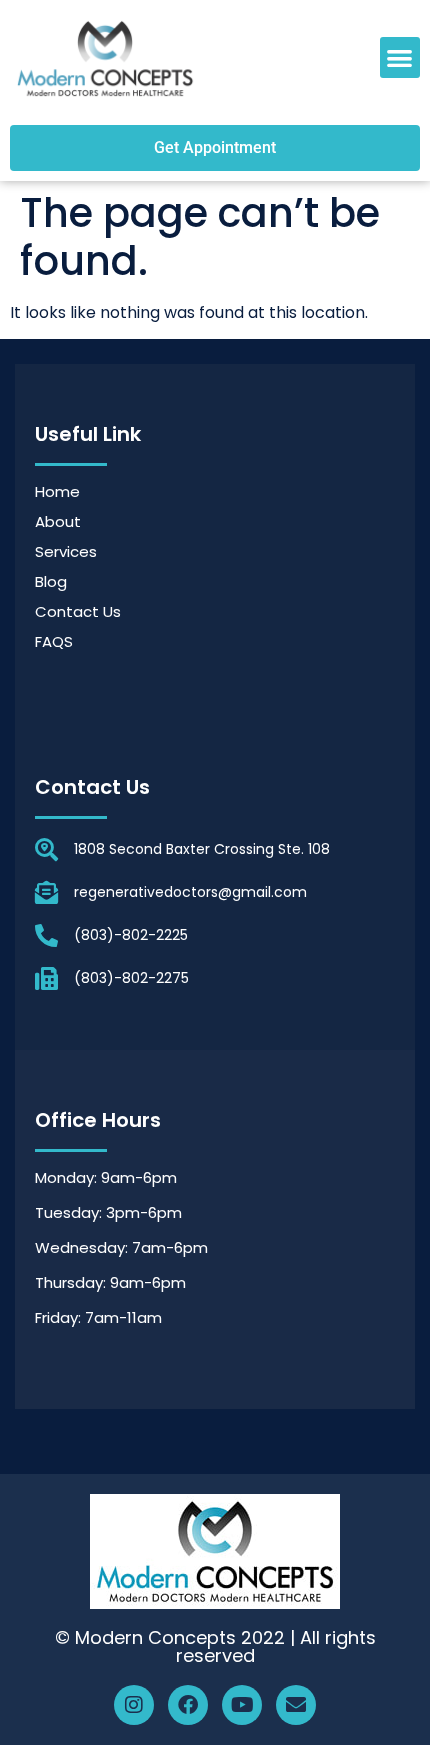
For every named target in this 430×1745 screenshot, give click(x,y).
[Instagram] (134, 1705)
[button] (400, 57)
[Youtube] (242, 1705)
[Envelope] (296, 1705)
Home (57, 491)
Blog (51, 581)
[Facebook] (188, 1705)
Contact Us (78, 611)
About (58, 521)
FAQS (54, 641)
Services (66, 551)
